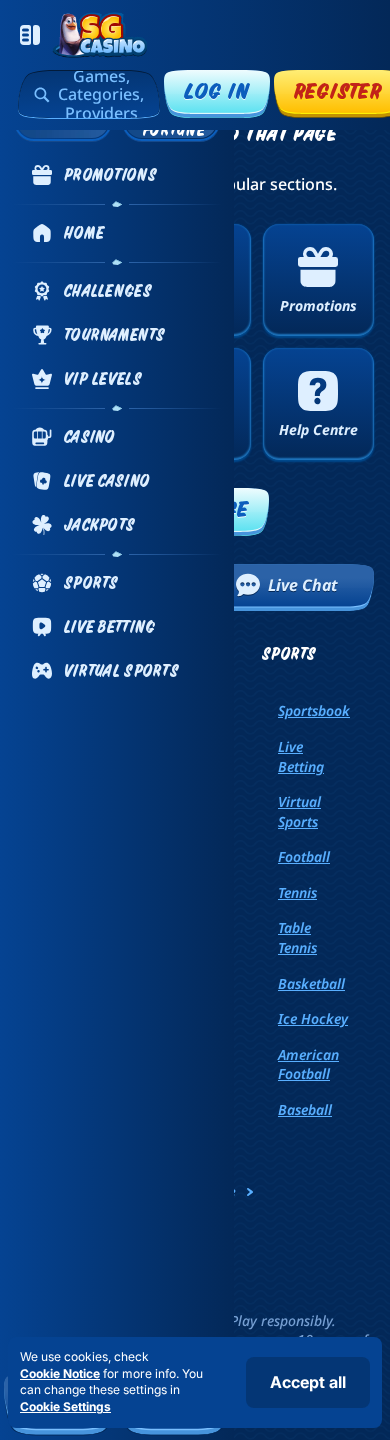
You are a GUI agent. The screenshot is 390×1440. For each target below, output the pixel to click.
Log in (217, 90)
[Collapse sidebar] (30, 35)
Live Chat (303, 585)
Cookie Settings (65, 1407)
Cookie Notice (60, 1373)
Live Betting (301, 756)
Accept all (308, 1382)
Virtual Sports (299, 811)
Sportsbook (314, 710)
